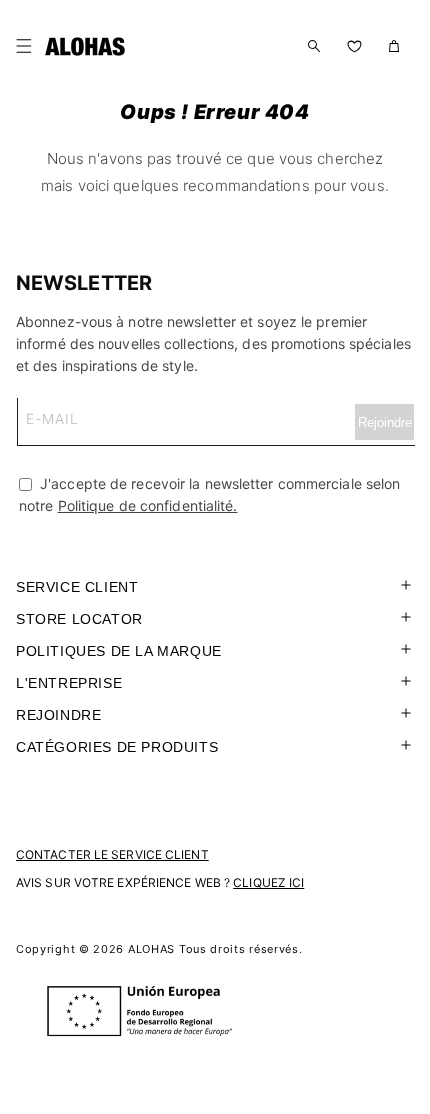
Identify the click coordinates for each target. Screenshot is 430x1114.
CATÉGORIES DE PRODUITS (117, 747)
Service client (77, 587)
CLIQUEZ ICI (268, 882)
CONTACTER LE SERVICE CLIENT (112, 854)
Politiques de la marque (119, 651)
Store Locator (79, 619)
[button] (28, 46)
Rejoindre (58, 715)
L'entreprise (69, 683)
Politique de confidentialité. (148, 505)
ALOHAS (151, 949)
